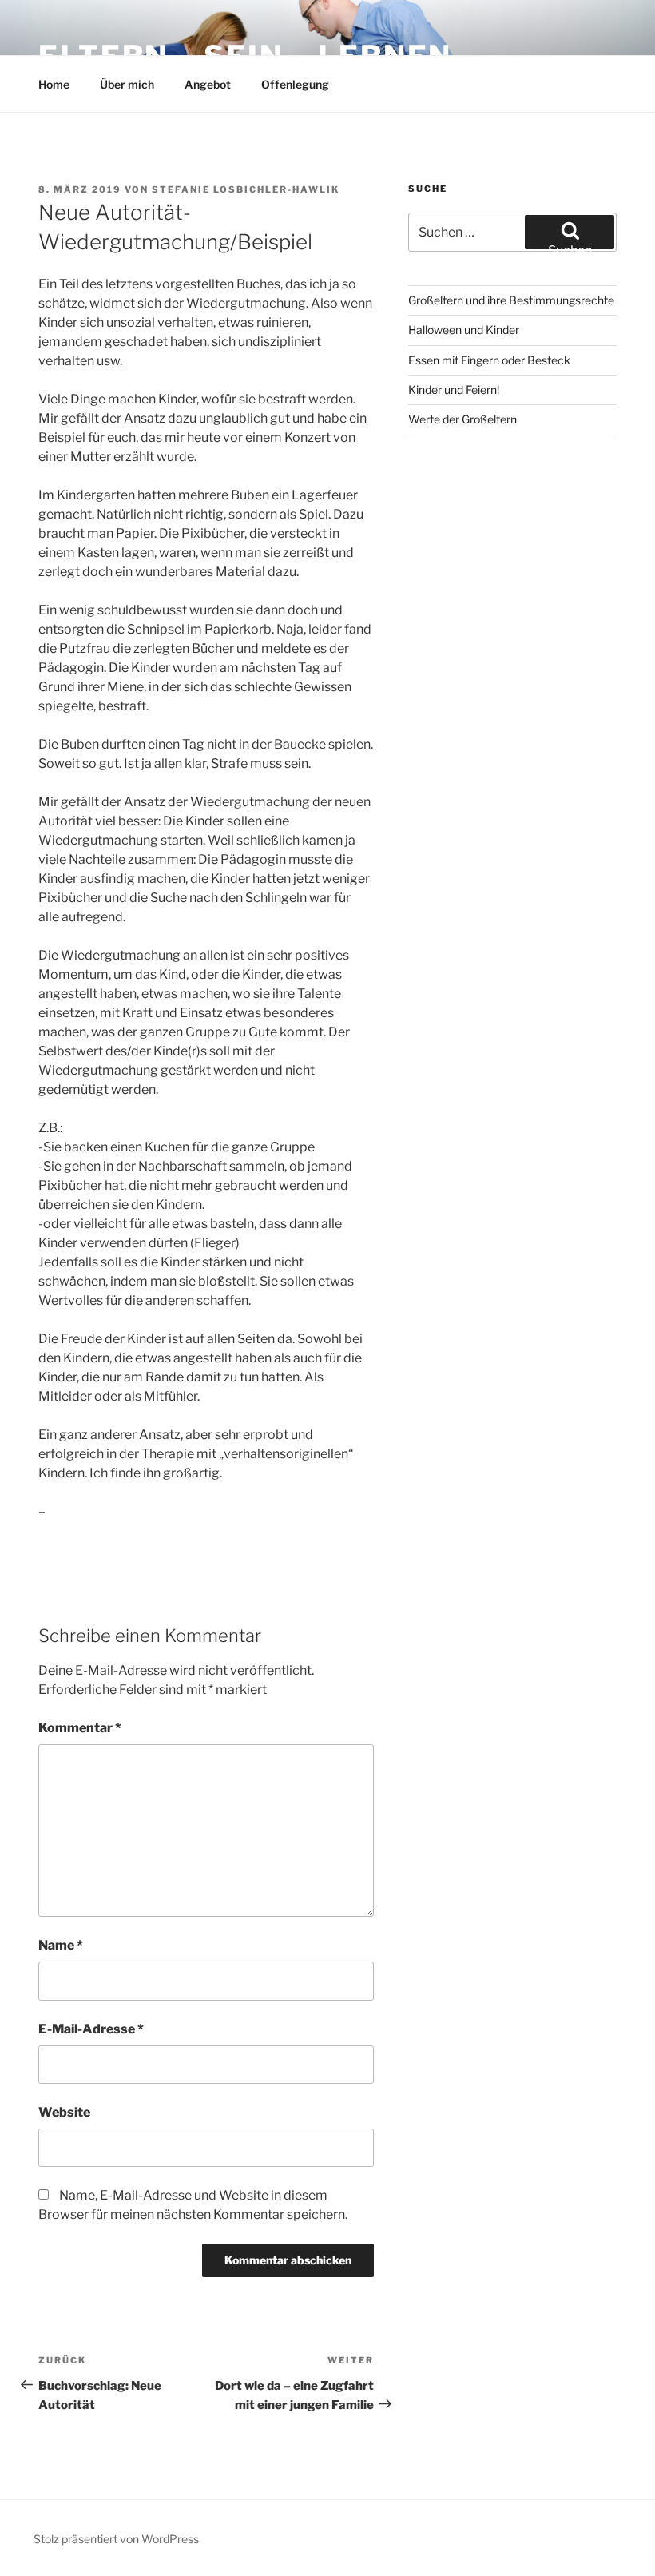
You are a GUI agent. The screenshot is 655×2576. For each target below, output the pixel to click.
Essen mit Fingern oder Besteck (489, 360)
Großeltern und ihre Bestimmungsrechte (511, 300)
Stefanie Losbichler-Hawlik (246, 189)
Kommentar (80, 1728)
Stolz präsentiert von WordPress (116, 2539)
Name (61, 1945)
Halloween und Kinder (464, 330)
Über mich (127, 84)
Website (64, 2112)
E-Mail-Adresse (91, 2029)
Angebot (208, 84)
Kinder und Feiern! (454, 390)
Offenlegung (295, 84)
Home (54, 84)
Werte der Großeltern (462, 419)
